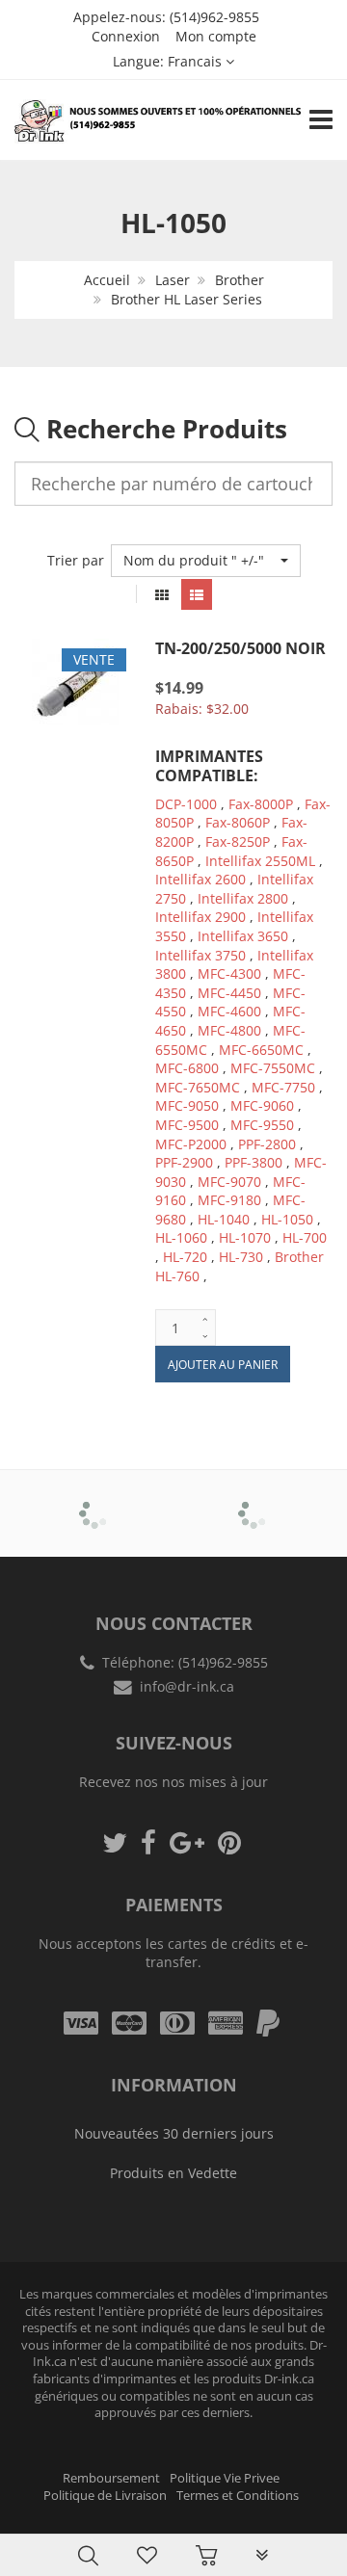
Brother (240, 280)
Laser (173, 280)
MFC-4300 (229, 973)
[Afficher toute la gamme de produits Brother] (94, 1500)
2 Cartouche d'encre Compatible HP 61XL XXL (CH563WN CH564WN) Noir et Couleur (202, 2518)
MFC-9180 (229, 1200)
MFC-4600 (229, 1011)
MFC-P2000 (191, 1144)
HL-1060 (181, 1237)
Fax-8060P (238, 822)
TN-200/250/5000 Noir (240, 648)
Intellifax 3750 (200, 955)
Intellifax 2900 (200, 917)
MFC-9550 (262, 1125)
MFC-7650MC (198, 1087)
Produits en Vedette (173, 2173)
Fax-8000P (261, 804)
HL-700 (305, 1237)
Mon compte (216, 36)
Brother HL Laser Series (187, 299)
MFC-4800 (229, 1030)
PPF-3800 (254, 1162)
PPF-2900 (184, 1162)
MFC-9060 (262, 1105)
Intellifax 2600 (200, 879)
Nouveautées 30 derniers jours (174, 2133)
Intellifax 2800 (243, 898)
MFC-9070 (229, 1182)
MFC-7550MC (273, 1068)
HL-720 (185, 1257)
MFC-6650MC (261, 1050)
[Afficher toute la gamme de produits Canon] (254, 1500)
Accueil (107, 280)
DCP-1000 (186, 804)
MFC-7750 (283, 1087)
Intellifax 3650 (243, 936)
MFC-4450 (229, 993)
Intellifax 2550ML (260, 861)
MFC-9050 (187, 1105)
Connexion (126, 36)
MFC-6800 (187, 1068)
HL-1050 (287, 1219)
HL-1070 (245, 1237)
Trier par (76, 560)
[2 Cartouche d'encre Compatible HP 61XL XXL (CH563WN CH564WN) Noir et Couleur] (54, 2511)
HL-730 (241, 1257)
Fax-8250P (238, 841)
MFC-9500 (187, 1125)
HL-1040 (224, 1219)
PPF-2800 (267, 1144)
